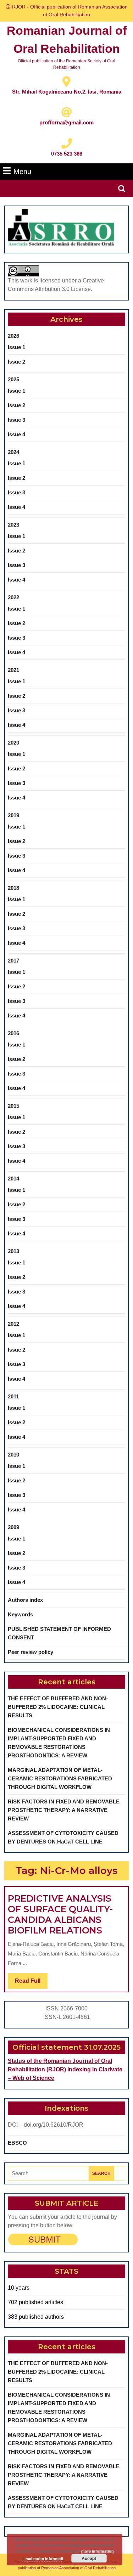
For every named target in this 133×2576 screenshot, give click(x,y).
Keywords (20, 1614)
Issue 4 (16, 434)
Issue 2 (16, 362)
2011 (13, 1396)
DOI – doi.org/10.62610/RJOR (46, 2125)
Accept (89, 2558)
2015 (13, 1106)
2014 (13, 1178)
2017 (13, 961)
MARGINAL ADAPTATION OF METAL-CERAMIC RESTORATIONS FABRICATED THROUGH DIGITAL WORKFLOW (60, 1778)
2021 (13, 670)
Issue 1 (16, 347)
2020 (13, 743)
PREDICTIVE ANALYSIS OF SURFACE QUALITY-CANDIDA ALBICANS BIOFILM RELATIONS (60, 1914)
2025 (13, 379)
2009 (13, 1527)
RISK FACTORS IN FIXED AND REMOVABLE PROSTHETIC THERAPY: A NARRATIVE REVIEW (64, 1810)
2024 (13, 452)
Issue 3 (16, 420)
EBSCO (17, 2143)
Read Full (31, 1983)
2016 (13, 1033)
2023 (13, 525)
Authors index (25, 1600)
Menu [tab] (22, 171)
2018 (13, 888)
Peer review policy (31, 1652)
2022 (13, 597)
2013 (13, 1251)
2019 (13, 815)
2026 (13, 336)
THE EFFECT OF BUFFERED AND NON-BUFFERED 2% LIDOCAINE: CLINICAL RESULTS (58, 1707)
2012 (13, 1324)
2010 (13, 1455)
